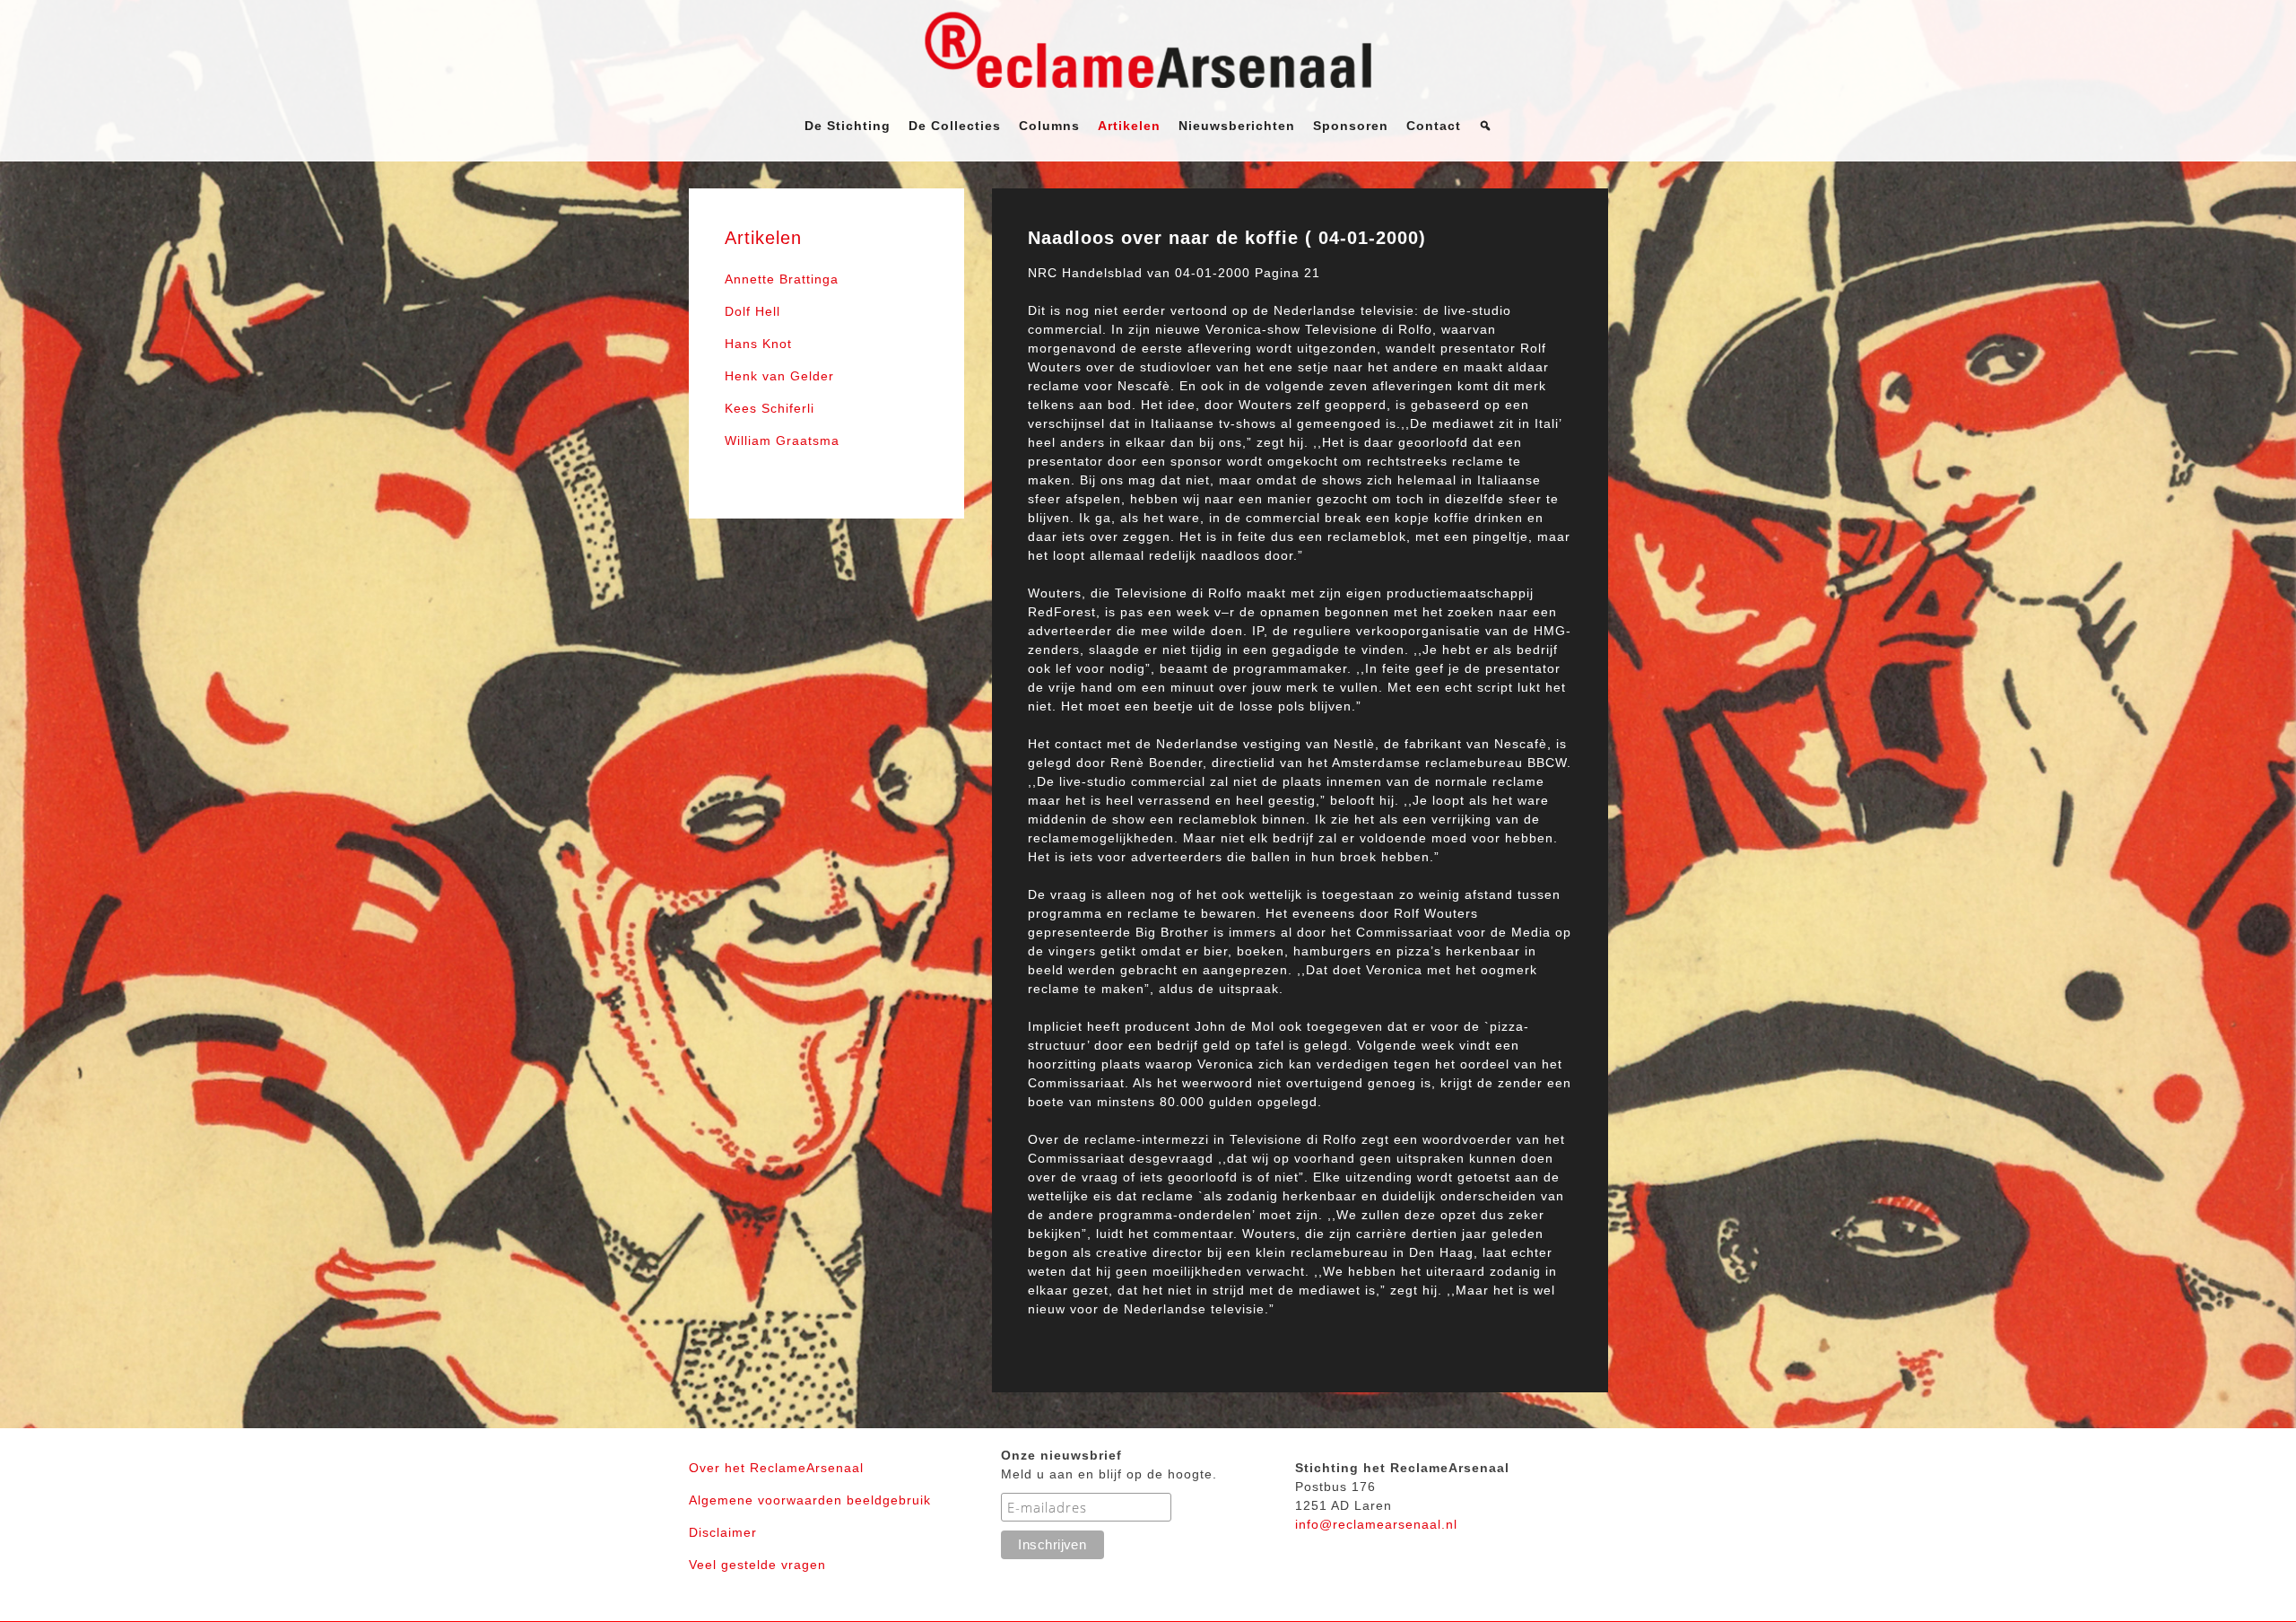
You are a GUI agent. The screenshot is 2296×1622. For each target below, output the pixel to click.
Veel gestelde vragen (757, 1565)
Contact (1434, 126)
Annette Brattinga (782, 279)
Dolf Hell (752, 311)
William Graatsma (782, 440)
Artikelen (1129, 126)
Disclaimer (723, 1532)
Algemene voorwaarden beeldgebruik (810, 1500)
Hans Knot (758, 344)
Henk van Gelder (779, 376)
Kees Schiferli (770, 408)
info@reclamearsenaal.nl (1376, 1524)
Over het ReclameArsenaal (776, 1468)
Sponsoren (1351, 126)
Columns (1049, 126)
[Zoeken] (1486, 126)
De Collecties (955, 126)
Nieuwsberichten (1237, 126)
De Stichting (848, 126)
